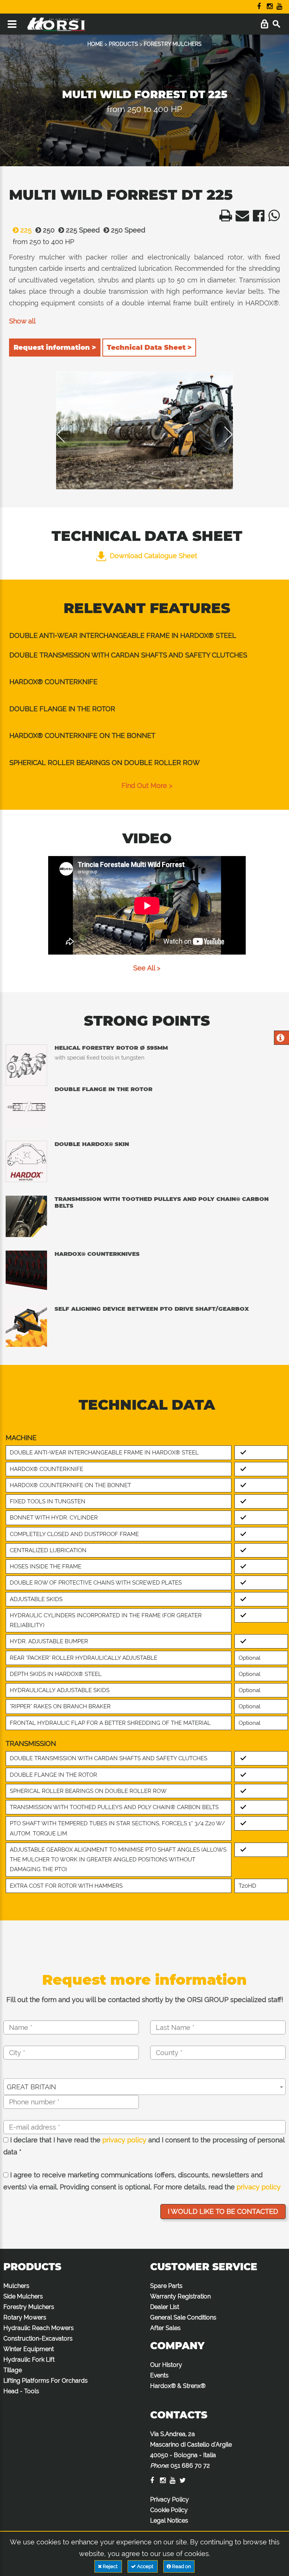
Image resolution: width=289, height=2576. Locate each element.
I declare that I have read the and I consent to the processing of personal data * (144, 2146)
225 (25, 230)
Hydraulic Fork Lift (29, 2360)
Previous (66, 434)
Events (159, 2375)
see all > (147, 968)
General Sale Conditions (183, 2317)
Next (223, 434)
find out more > (147, 786)
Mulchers (16, 2286)
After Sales (165, 2328)
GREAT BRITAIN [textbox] (31, 2087)
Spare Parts (166, 2286)
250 (48, 230)
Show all (22, 321)
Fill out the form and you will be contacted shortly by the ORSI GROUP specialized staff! (145, 2000)
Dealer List (165, 2307)
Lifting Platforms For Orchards (46, 2381)
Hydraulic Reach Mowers (39, 2328)
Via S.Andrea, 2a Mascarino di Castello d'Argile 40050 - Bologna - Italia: (191, 2450)
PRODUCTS (123, 44)
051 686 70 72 (190, 2466)
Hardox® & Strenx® (178, 2386)
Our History (166, 2365)
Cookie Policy (169, 2510)
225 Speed (82, 230)
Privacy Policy (170, 2499)
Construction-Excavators (38, 2338)
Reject (110, 2566)
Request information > (55, 348)
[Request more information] (281, 1039)
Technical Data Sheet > (149, 348)
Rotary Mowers (25, 2317)
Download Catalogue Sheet (154, 556)
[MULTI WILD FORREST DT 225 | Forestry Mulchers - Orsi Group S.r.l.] (224, 218)
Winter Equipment (29, 2349)
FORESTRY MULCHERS (173, 44)
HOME (95, 44)
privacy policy (124, 2140)
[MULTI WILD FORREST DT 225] (144, 430)
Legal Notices (169, 2521)
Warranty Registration (180, 2296)
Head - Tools (21, 2391)
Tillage (13, 2370)
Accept (145, 2566)
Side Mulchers (23, 2296)
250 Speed (127, 230)
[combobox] (144, 2087)
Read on (181, 2566)
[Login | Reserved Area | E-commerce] (264, 24)
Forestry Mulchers (29, 2307)
